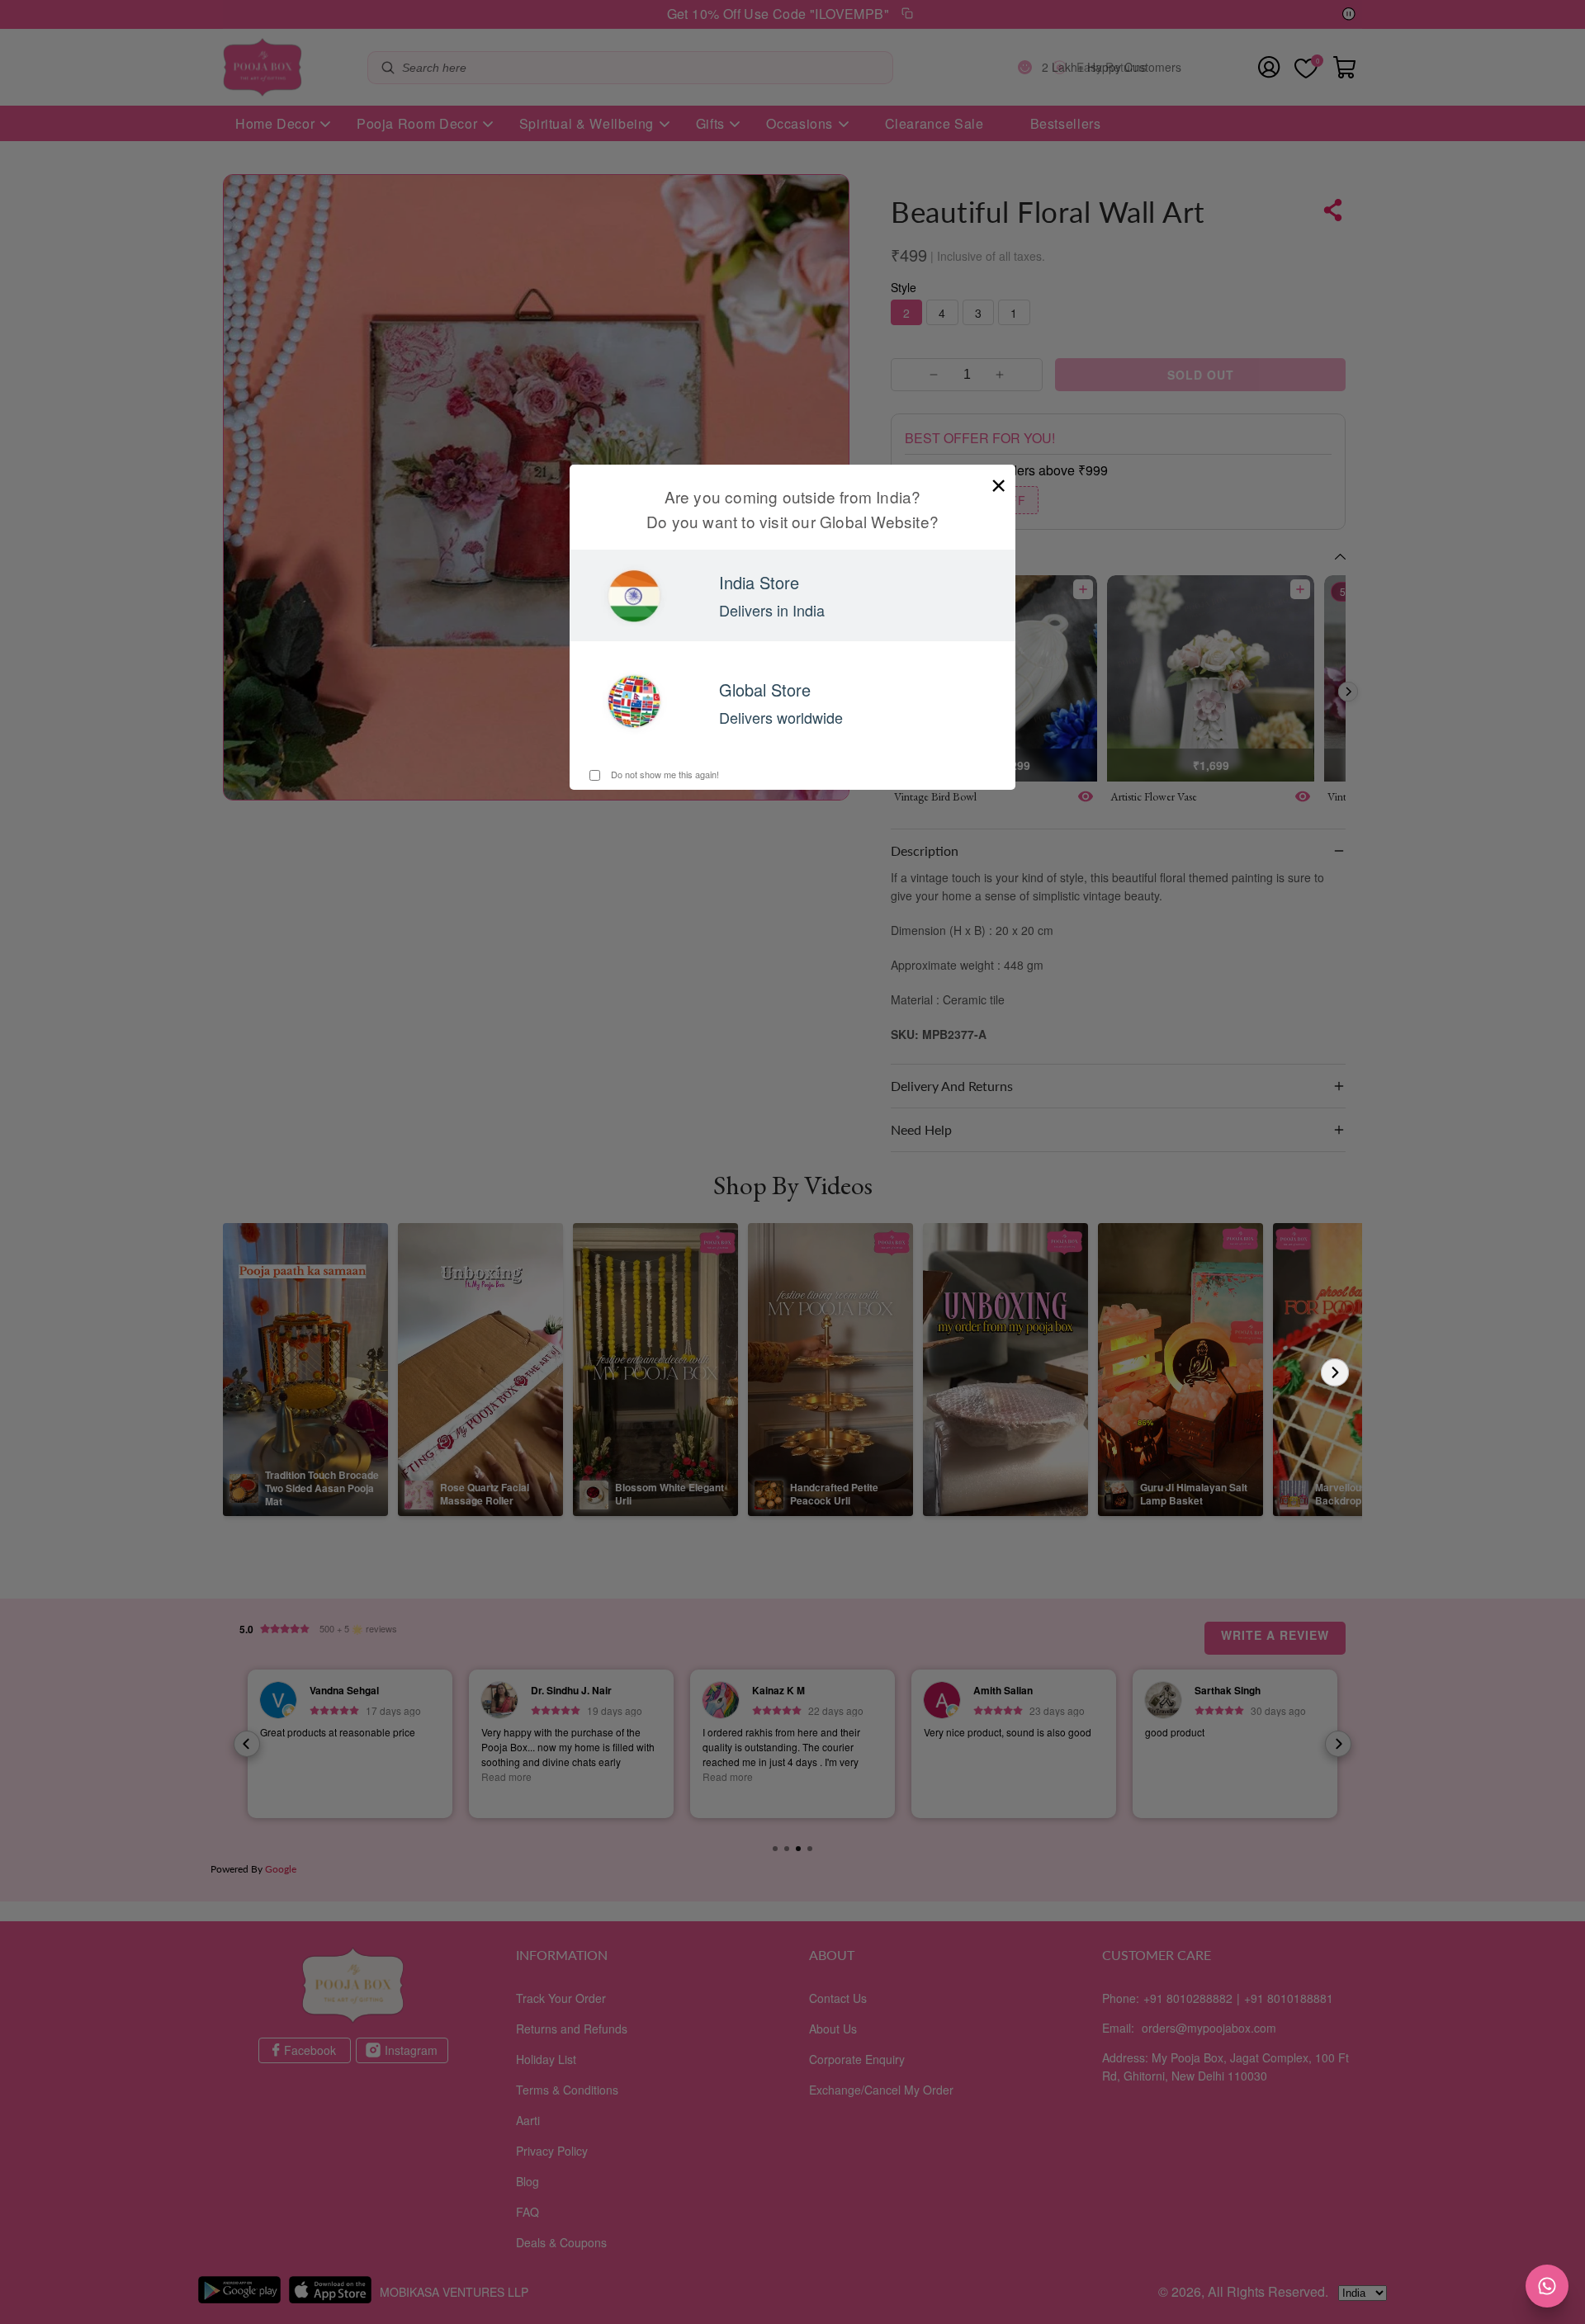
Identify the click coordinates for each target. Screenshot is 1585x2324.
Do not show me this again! (664, 774)
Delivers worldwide (781, 717)
